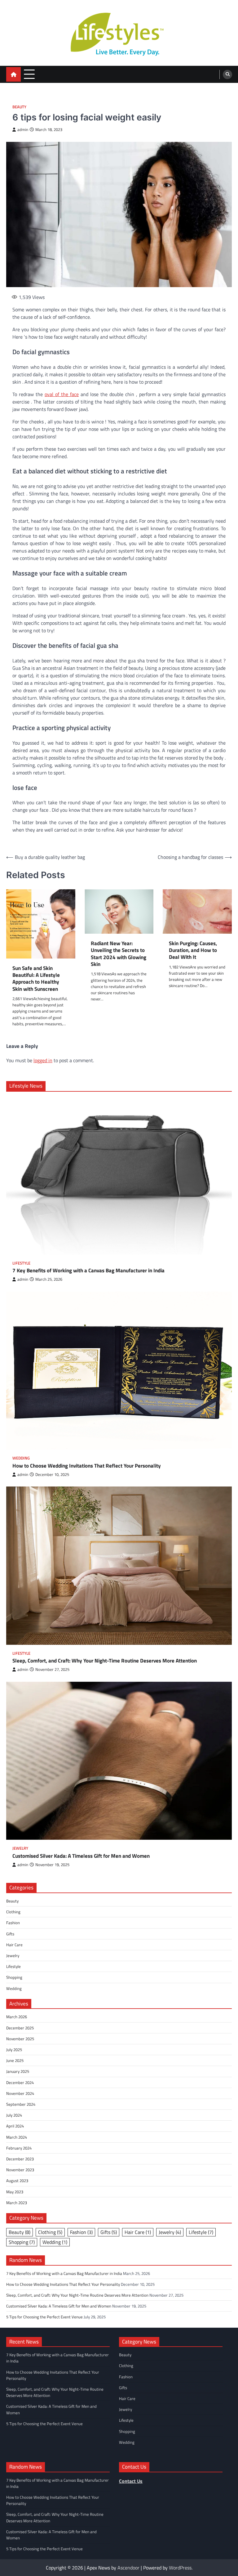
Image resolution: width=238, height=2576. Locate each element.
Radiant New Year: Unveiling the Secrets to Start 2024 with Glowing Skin (119, 954)
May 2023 (15, 2192)
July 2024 (14, 2115)
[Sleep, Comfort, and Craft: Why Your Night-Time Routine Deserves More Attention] (119, 1566)
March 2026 (17, 2017)
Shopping (14, 1977)
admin (23, 130)
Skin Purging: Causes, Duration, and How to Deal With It (193, 950)
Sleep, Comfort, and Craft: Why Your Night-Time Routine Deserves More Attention (105, 1661)
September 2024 (21, 2104)
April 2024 (15, 2126)
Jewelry (20, 1848)
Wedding (21, 1458)
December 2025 (20, 2028)
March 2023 (17, 2203)
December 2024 (20, 2082)
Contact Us (131, 2481)
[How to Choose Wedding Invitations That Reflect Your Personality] (119, 1371)
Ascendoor (128, 2568)
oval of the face (62, 394)
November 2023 (20, 2170)
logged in (43, 1060)
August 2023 (17, 2181)
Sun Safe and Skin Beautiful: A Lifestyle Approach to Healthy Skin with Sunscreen (36, 979)
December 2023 (20, 2159)
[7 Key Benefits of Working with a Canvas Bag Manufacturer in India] (119, 1175)
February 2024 (19, 2148)
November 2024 (20, 2093)
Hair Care (14, 1945)
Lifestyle (21, 1263)
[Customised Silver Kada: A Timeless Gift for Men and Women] (119, 1761)
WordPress (180, 2568)
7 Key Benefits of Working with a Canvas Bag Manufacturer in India (88, 1270)
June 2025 (15, 2060)
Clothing (13, 1912)
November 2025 (20, 2039)
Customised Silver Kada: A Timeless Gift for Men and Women (81, 1856)
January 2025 (18, 2071)
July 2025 (14, 2050)
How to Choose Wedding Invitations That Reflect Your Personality (87, 1466)
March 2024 (17, 2137)
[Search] (227, 74)
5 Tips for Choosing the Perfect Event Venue (44, 2317)
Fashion (13, 1923)
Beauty (19, 107)
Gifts (10, 1934)
